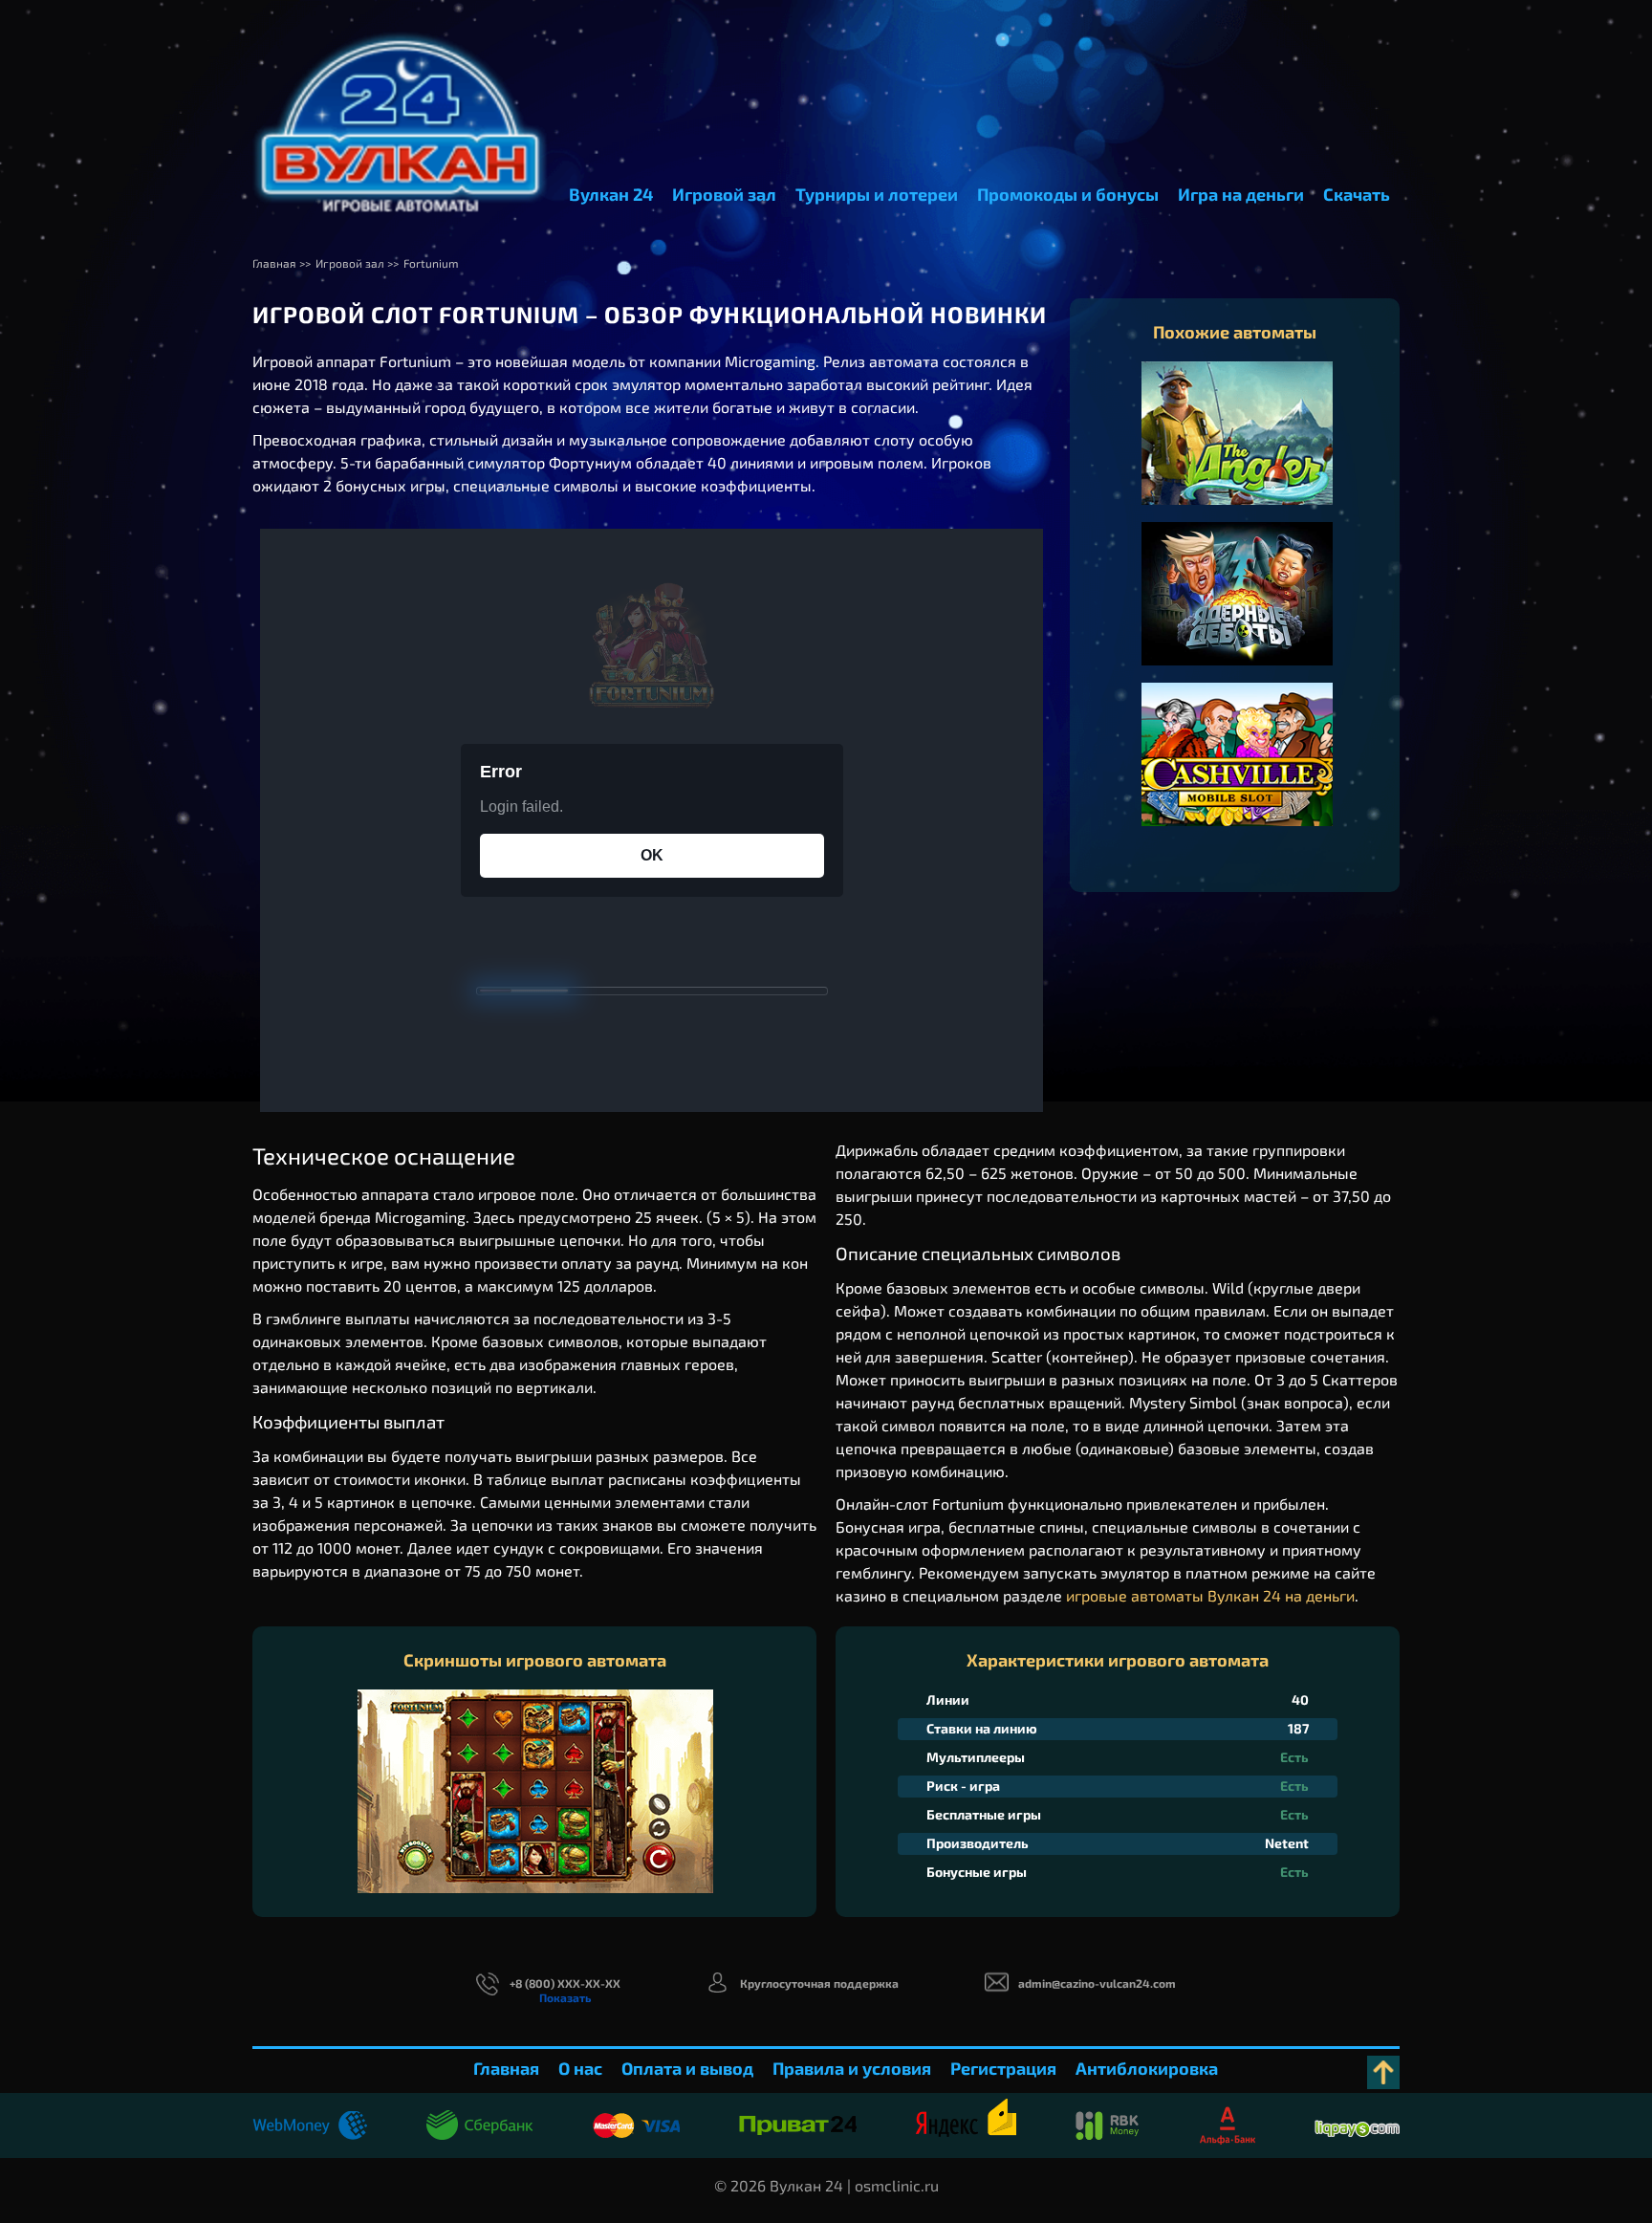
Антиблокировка (1147, 2068)
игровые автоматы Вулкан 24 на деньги (1210, 1595)
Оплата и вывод (687, 2068)
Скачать (1357, 194)
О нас (580, 2068)
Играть (1238, 452)
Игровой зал (724, 194)
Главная (506, 2068)
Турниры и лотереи (877, 194)
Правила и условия (852, 2068)
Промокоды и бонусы (1068, 194)
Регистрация (1003, 2068)
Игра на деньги (1241, 194)
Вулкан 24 (611, 194)
